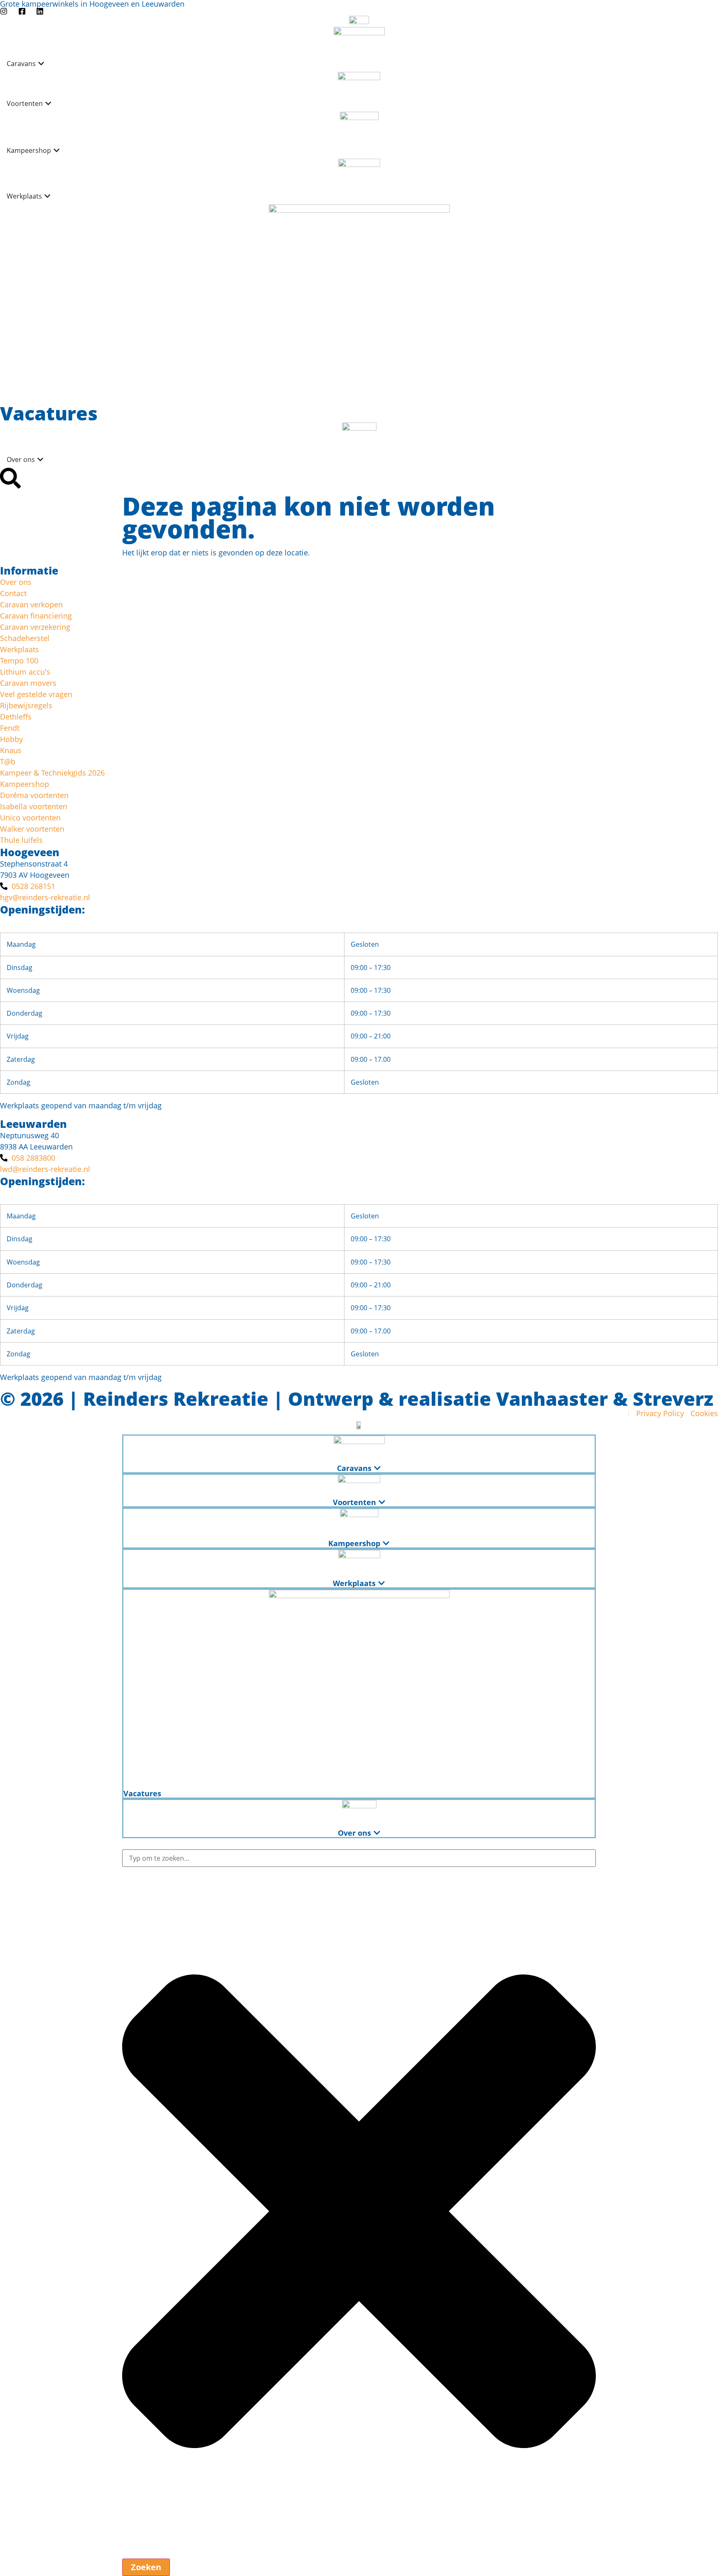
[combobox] (359, 1858)
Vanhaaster (552, 1399)
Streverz (673, 1399)
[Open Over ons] (40, 459)
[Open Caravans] (41, 64)
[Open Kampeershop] (57, 150)
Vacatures (49, 413)
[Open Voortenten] (48, 103)
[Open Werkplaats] (47, 196)
